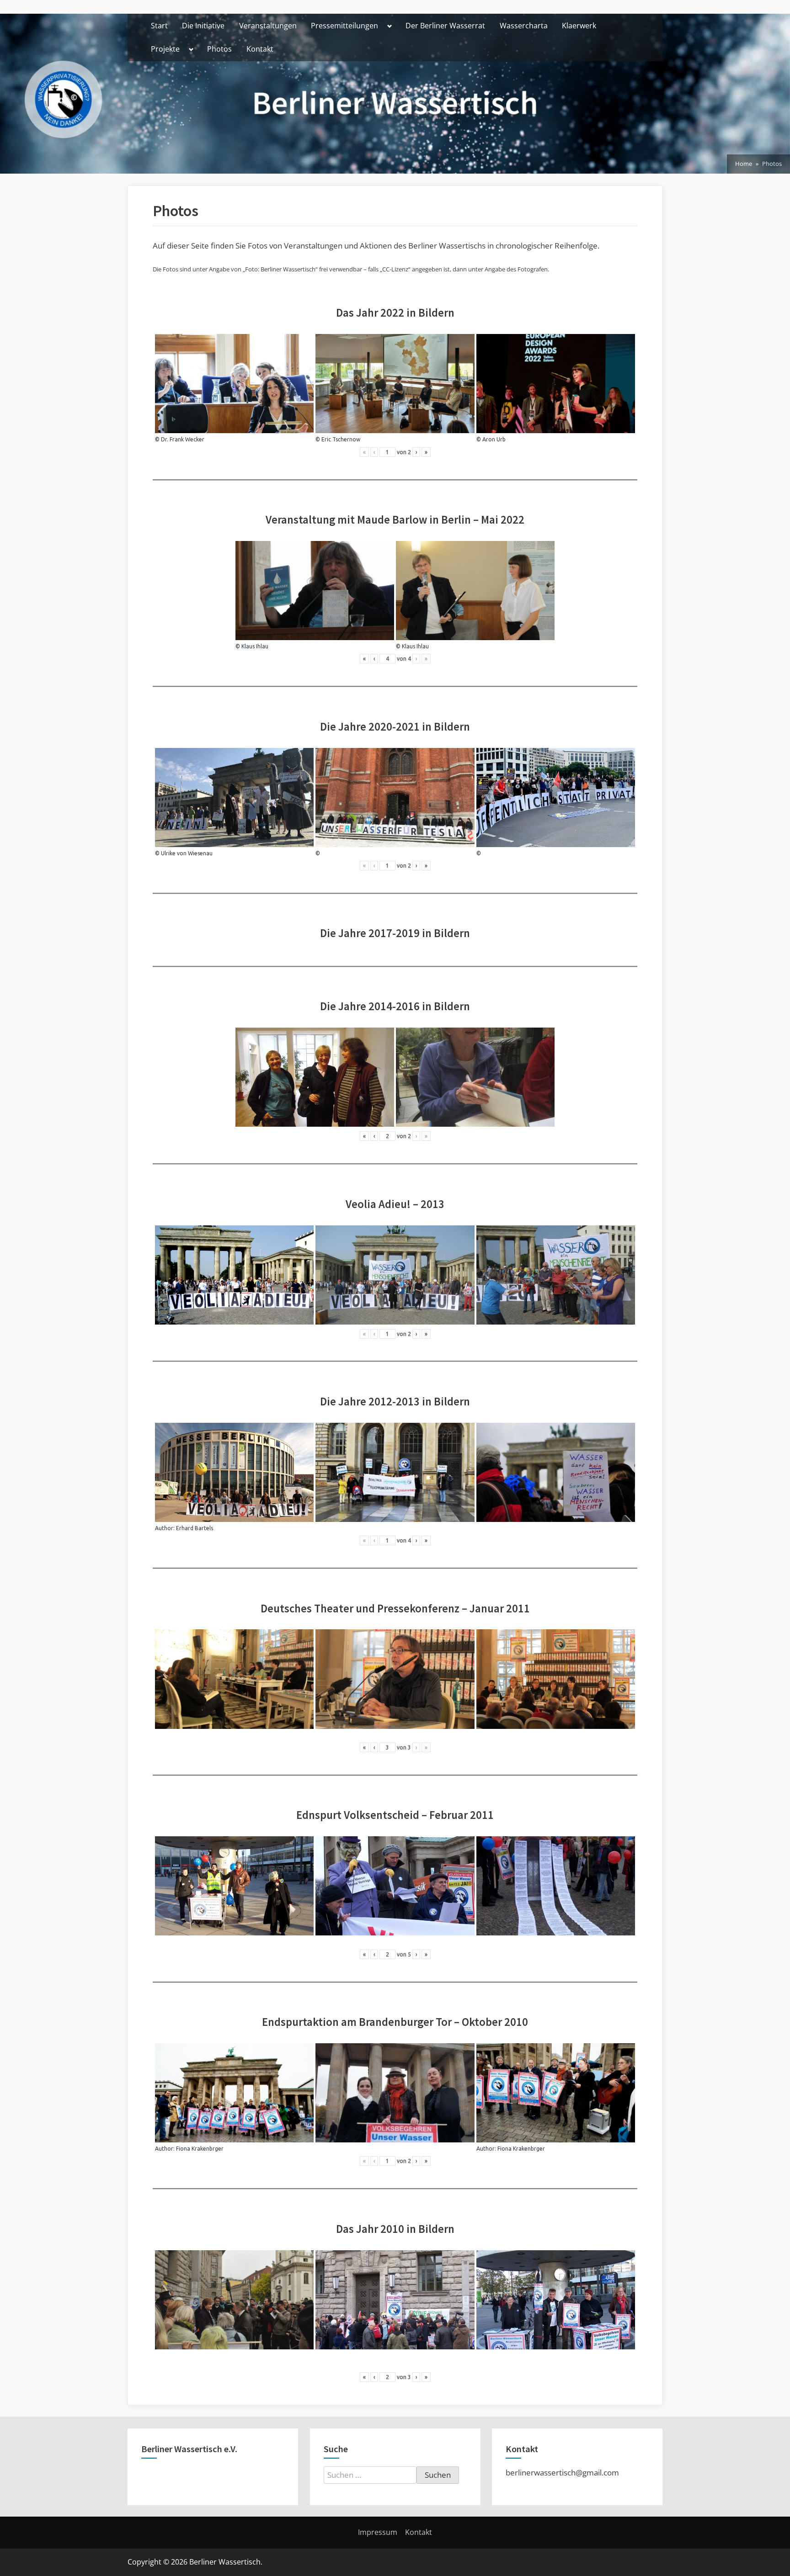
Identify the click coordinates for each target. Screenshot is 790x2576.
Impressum (378, 2532)
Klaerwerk (579, 26)
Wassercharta (524, 26)
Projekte (165, 49)
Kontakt (260, 49)
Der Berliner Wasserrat (445, 26)
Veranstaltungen (268, 26)
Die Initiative (203, 26)
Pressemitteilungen (344, 26)
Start (159, 26)
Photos (219, 49)
